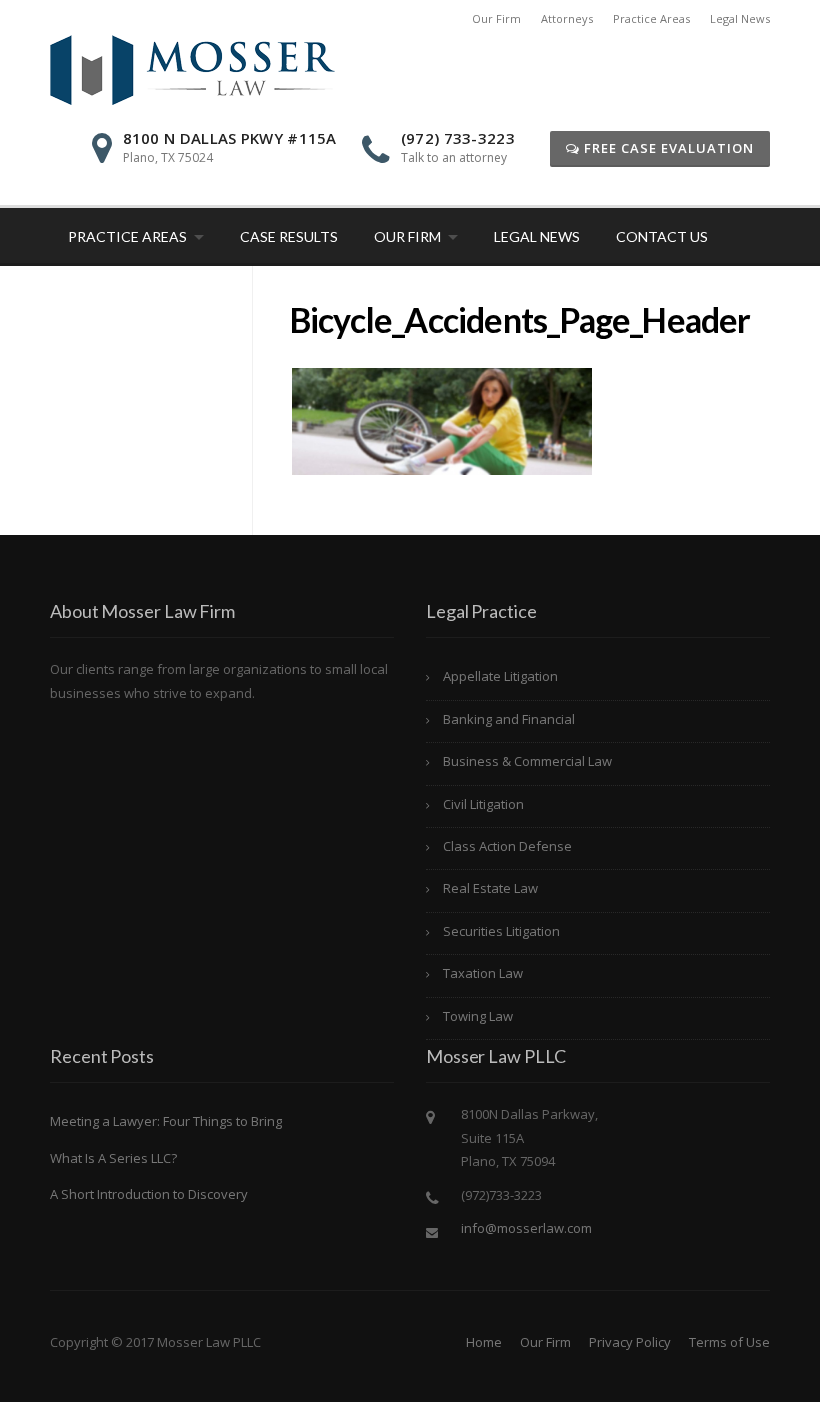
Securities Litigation (501, 931)
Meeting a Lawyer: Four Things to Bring (166, 1121)
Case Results (289, 236)
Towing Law (478, 1016)
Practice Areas (651, 18)
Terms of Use (729, 1342)
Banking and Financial (509, 719)
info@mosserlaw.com (526, 1228)
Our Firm (496, 18)
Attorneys (567, 18)
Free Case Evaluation (667, 148)
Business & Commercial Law (527, 761)
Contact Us (662, 236)
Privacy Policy (630, 1342)
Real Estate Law (490, 888)
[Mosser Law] (192, 68)
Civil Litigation (483, 804)
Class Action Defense (507, 846)
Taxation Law (483, 973)
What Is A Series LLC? (113, 1158)
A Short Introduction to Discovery (149, 1194)
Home (484, 1342)
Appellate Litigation (500, 676)
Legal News (740, 18)
